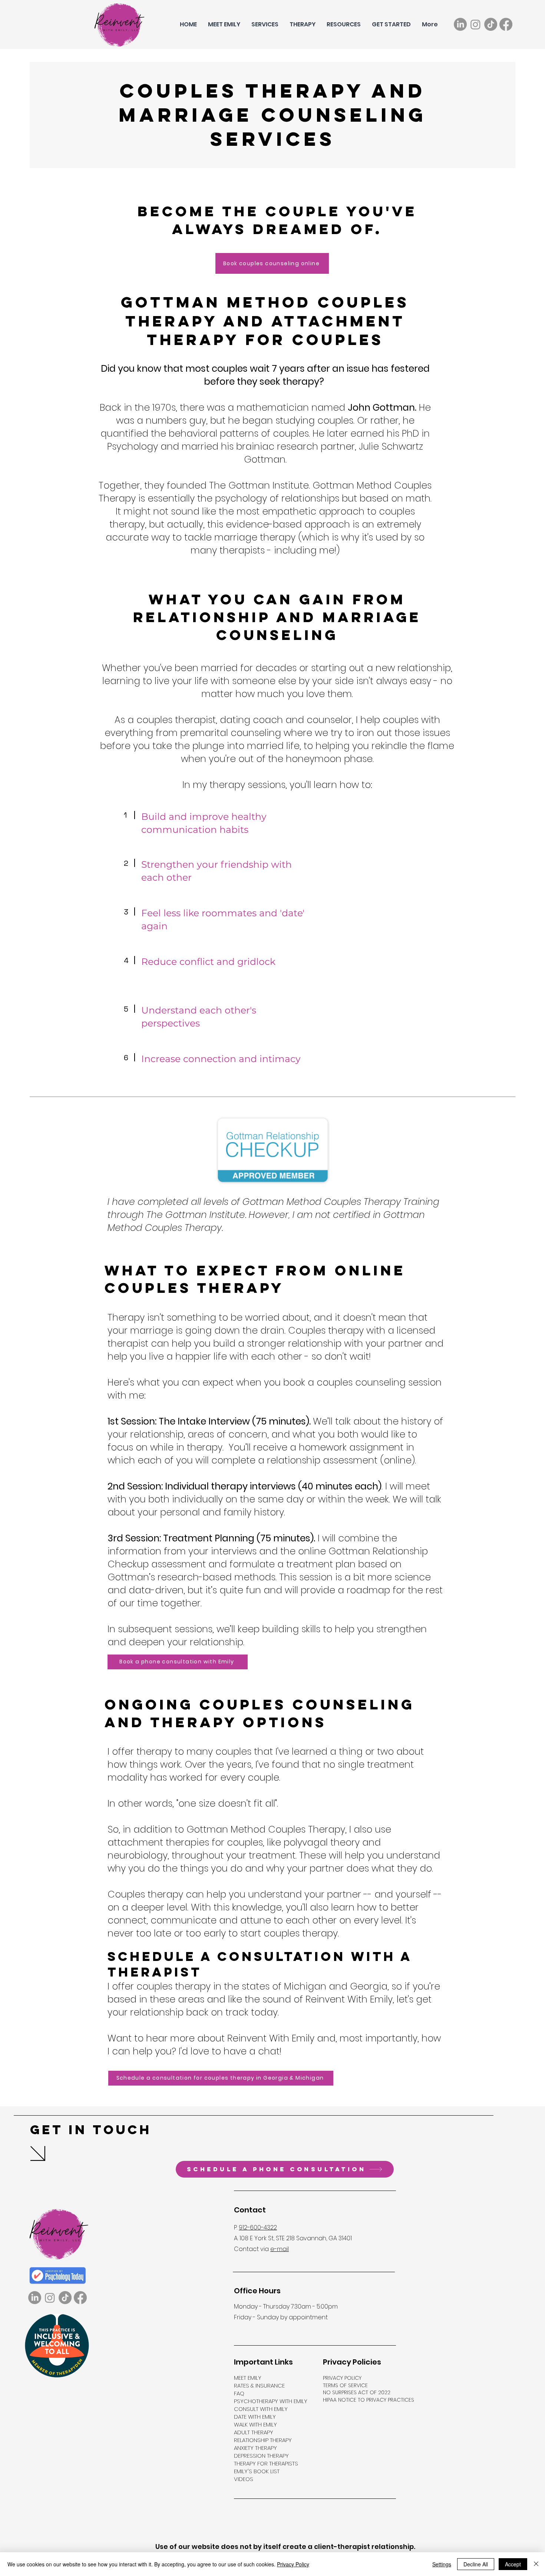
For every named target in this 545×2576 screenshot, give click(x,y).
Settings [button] (442, 2564)
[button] (265, 24)
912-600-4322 (258, 2227)
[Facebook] (506, 24)
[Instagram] (475, 24)
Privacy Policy (293, 2564)
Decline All (476, 2564)
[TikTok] (491, 24)
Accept (513, 2564)
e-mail (280, 2249)
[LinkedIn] (460, 24)
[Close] (536, 2564)
